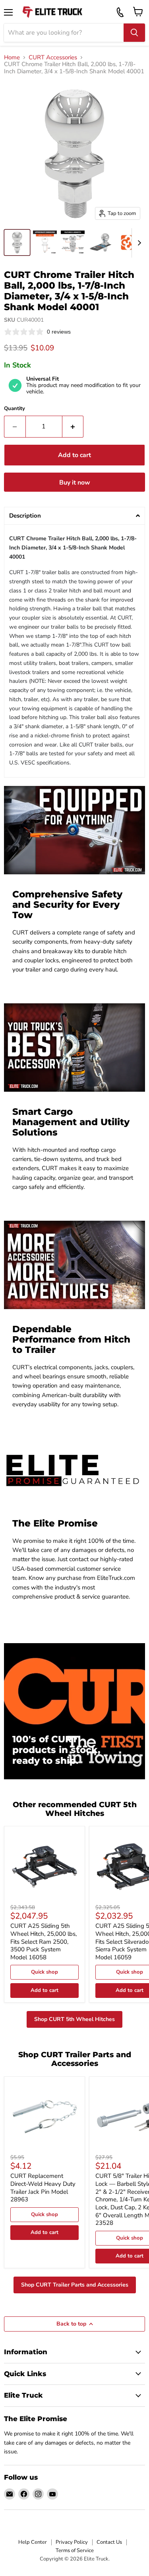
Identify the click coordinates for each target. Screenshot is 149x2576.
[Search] (134, 33)
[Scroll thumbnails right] (138, 243)
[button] (74, 516)
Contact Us (109, 2542)
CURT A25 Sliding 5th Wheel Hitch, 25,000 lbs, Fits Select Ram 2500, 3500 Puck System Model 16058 (44, 1942)
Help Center (33, 2542)
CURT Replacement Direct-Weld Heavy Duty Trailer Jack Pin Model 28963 (43, 2188)
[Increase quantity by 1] (73, 426)
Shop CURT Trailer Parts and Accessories (75, 2285)
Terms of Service (75, 2551)
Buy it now (75, 483)
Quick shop (45, 1972)
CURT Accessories (53, 58)
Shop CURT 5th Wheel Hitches (74, 2019)
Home (12, 58)
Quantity (15, 409)
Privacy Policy (72, 2542)
